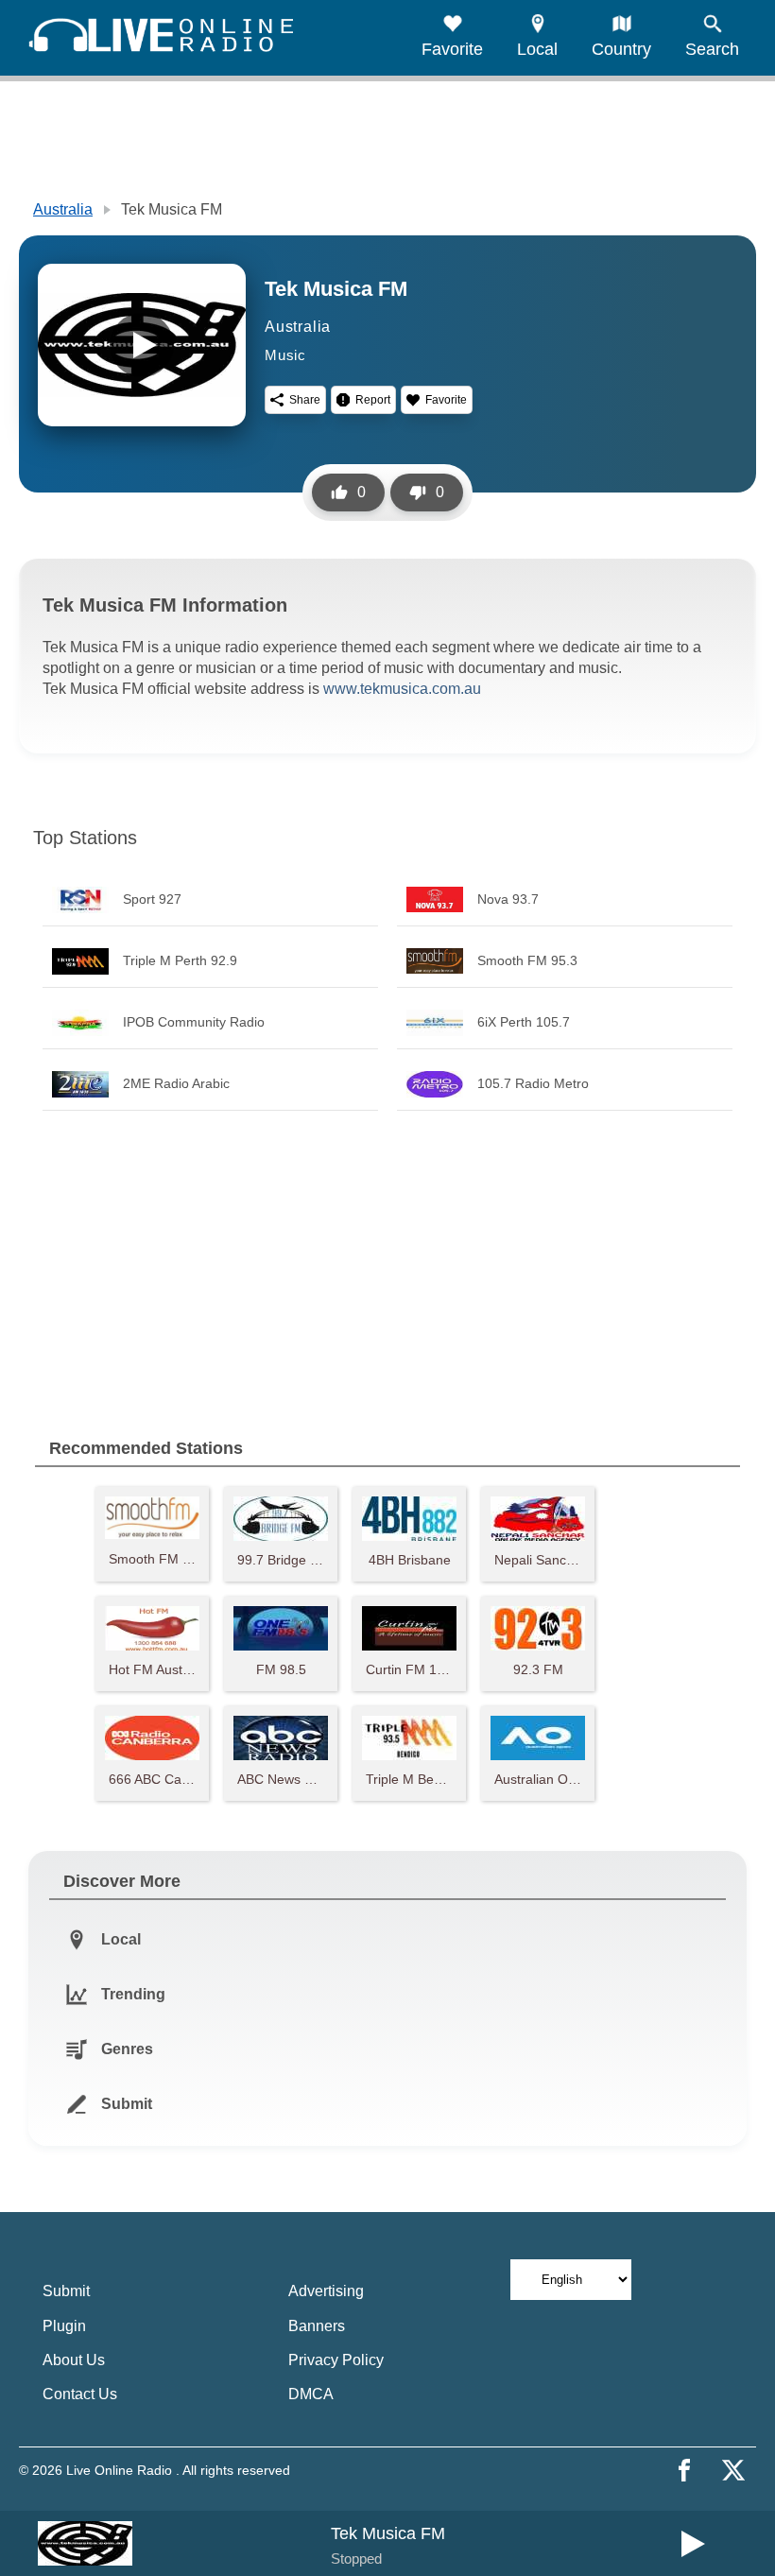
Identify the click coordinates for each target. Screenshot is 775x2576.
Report (373, 400)
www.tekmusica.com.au (402, 689)
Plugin (64, 2326)
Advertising (326, 2291)
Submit (66, 2291)
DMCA (311, 2394)
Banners (317, 2326)
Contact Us (80, 2394)
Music (285, 355)
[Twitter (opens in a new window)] (733, 2470)
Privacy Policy (336, 2360)
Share (305, 400)
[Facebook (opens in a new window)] (684, 2470)
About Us (74, 2360)
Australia (63, 209)
